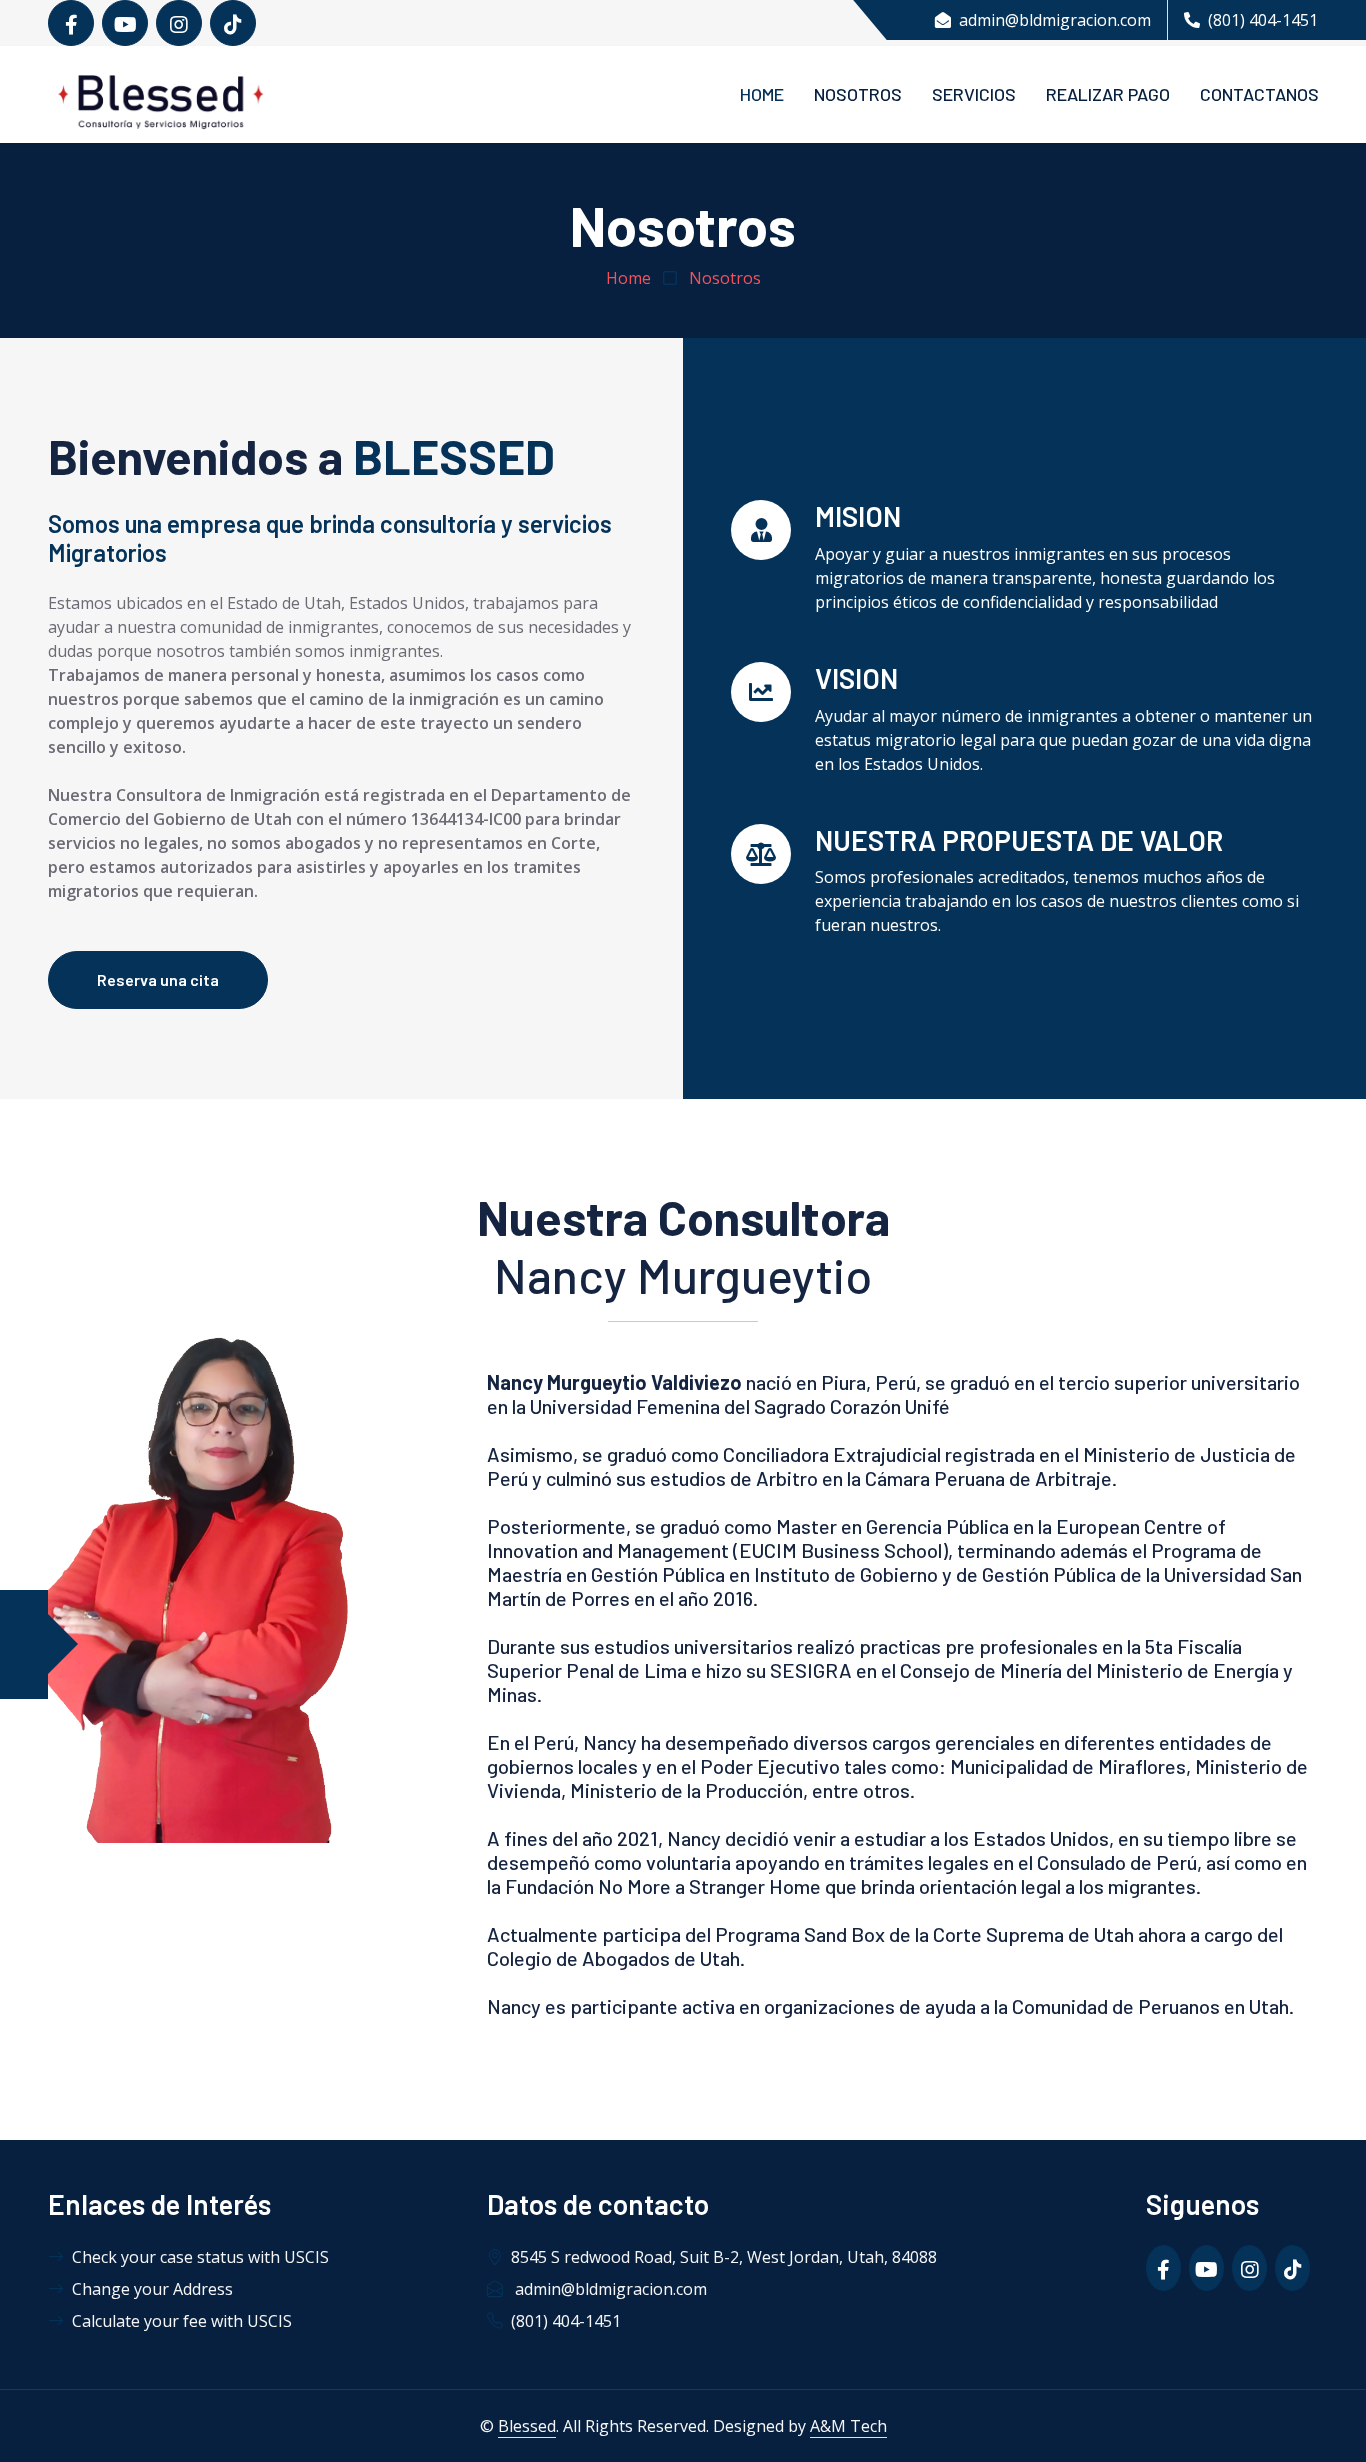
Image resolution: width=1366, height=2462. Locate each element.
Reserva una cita (158, 979)
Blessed (527, 2426)
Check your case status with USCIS (200, 2257)
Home (762, 94)
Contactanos (1259, 94)
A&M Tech (848, 2426)
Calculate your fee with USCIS (182, 2321)
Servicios (974, 94)
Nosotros (858, 94)
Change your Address (152, 2289)
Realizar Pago (1108, 94)
